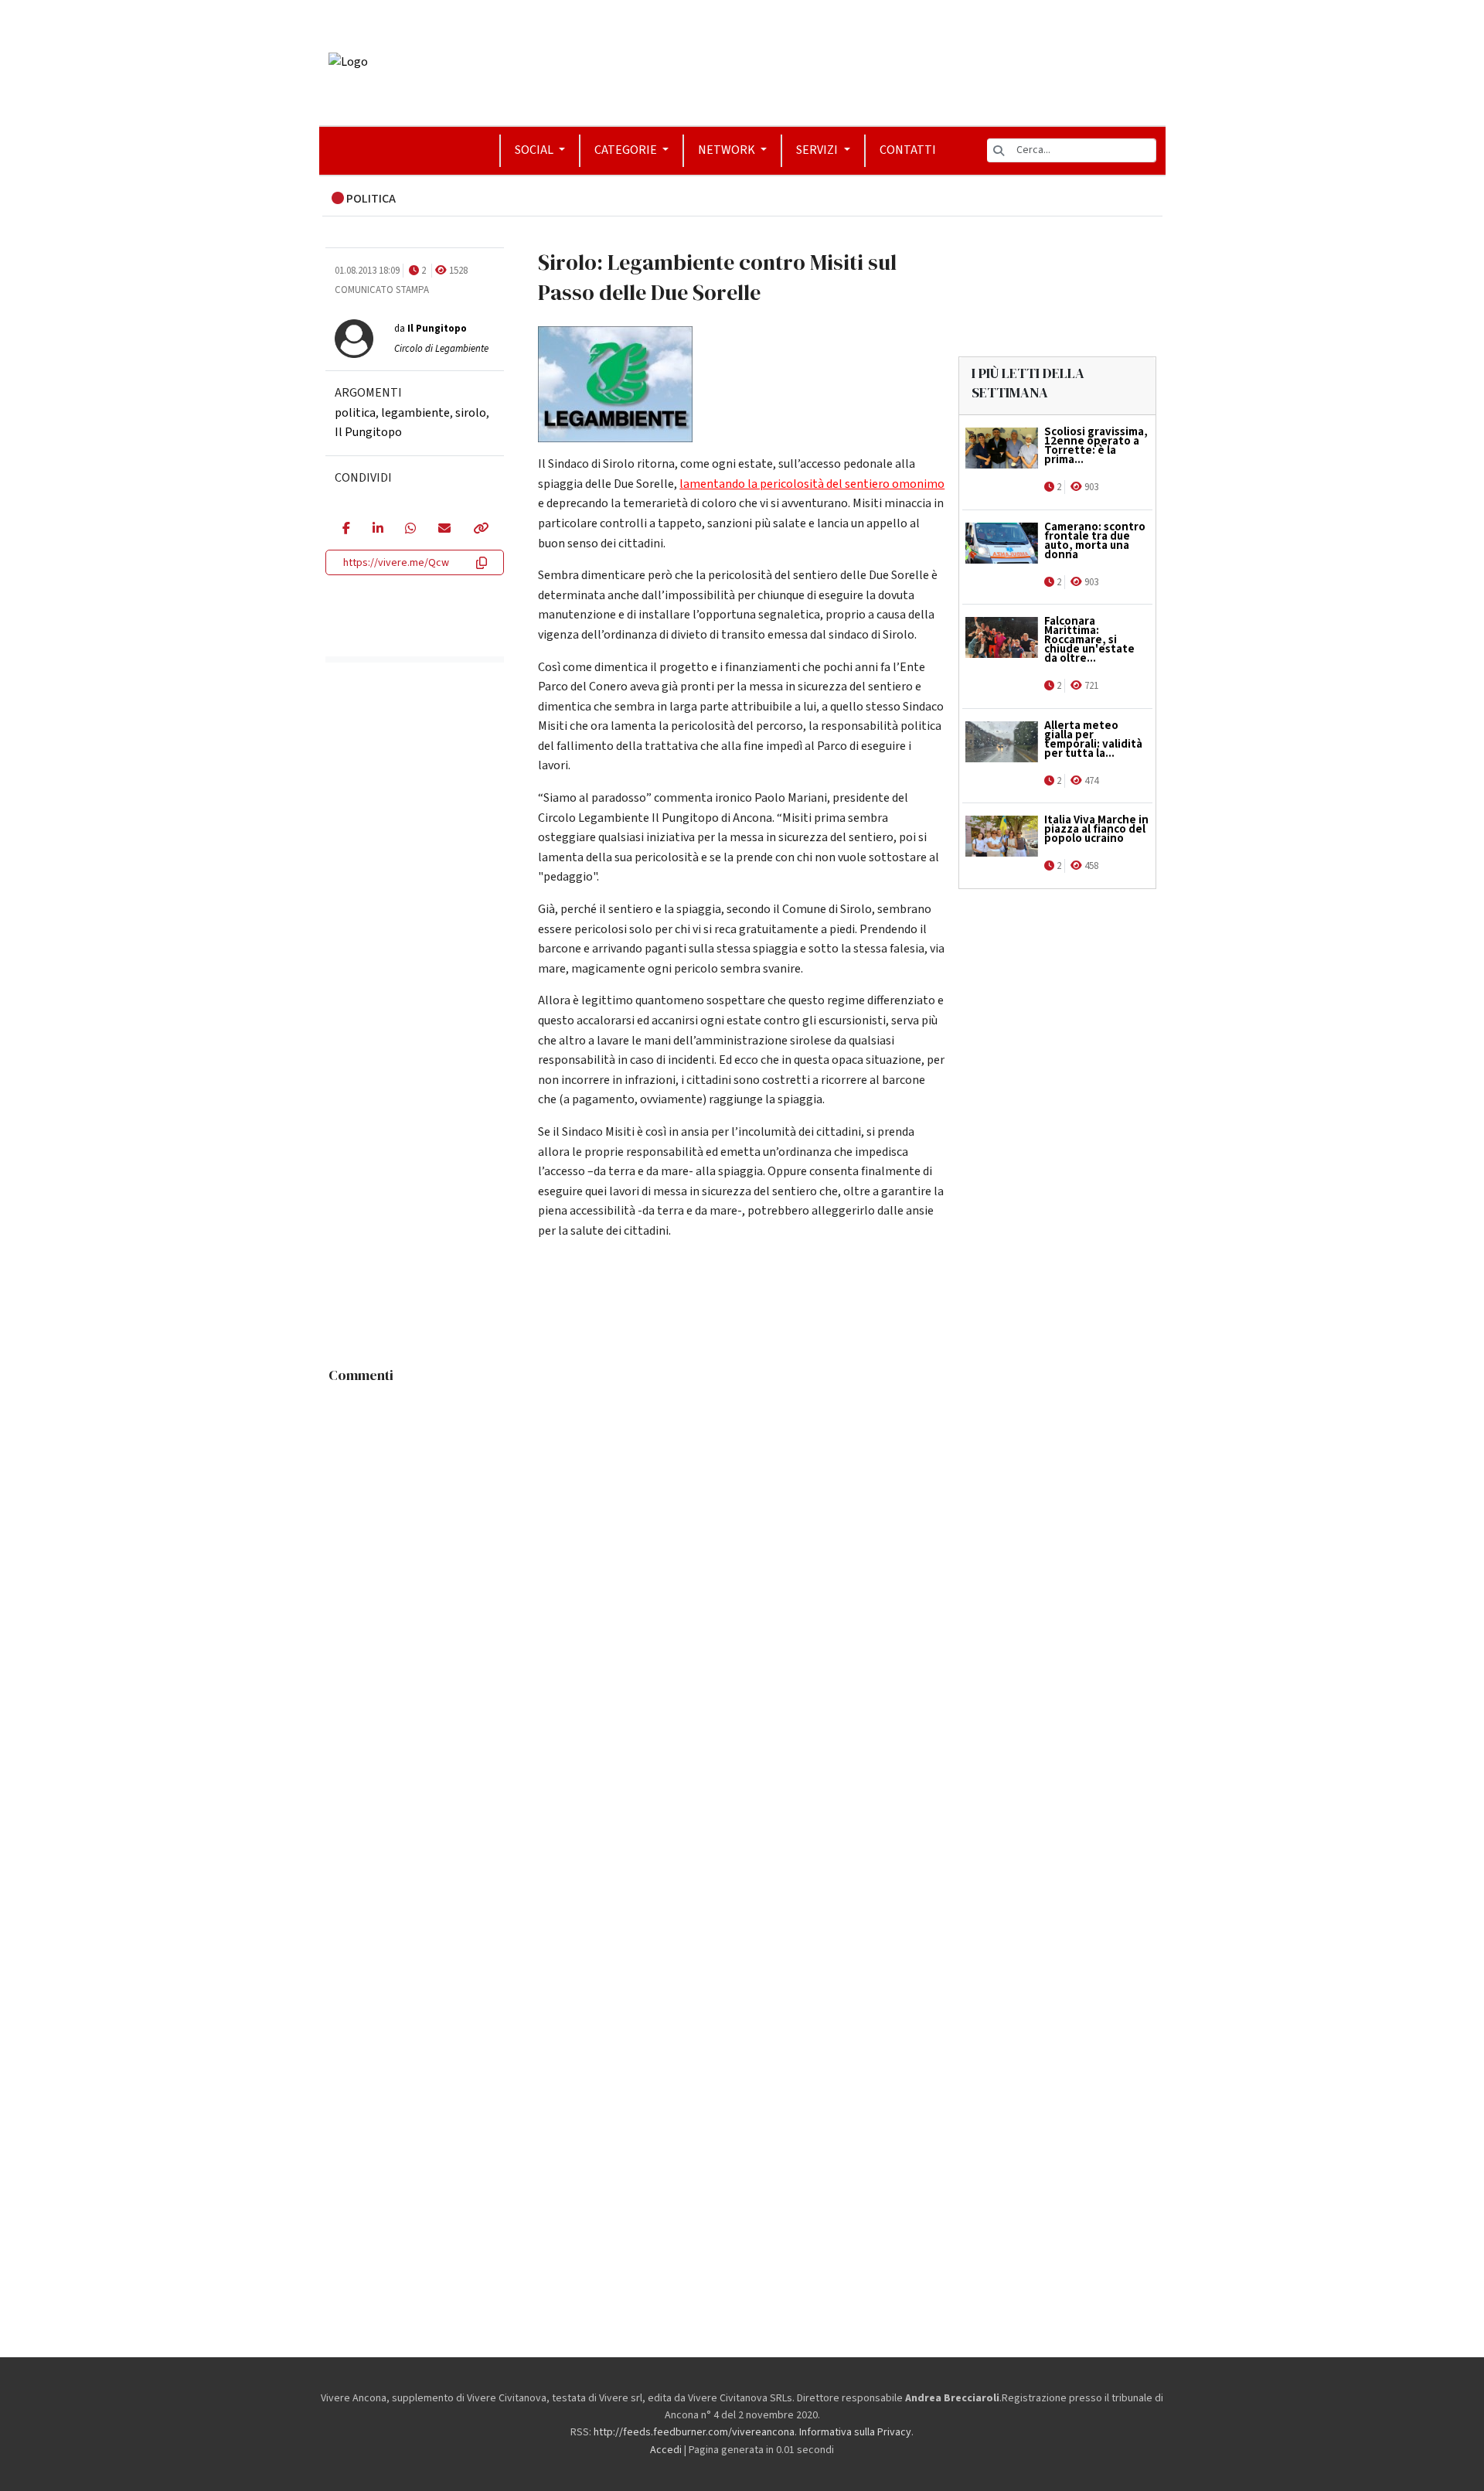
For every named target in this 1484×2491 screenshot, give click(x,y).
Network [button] (728, 150)
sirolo (471, 413)
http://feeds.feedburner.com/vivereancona (694, 2432)
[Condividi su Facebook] (346, 530)
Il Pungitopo (368, 432)
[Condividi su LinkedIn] (378, 530)
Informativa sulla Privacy (855, 2432)
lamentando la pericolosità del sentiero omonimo (812, 484)
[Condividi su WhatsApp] (410, 530)
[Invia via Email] (444, 530)
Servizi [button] (818, 150)
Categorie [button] (627, 150)
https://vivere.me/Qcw (396, 563)
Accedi (666, 2450)
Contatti (908, 150)
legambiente (415, 413)
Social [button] (535, 150)
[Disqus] (742, 1584)
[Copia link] (480, 530)
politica (355, 413)
